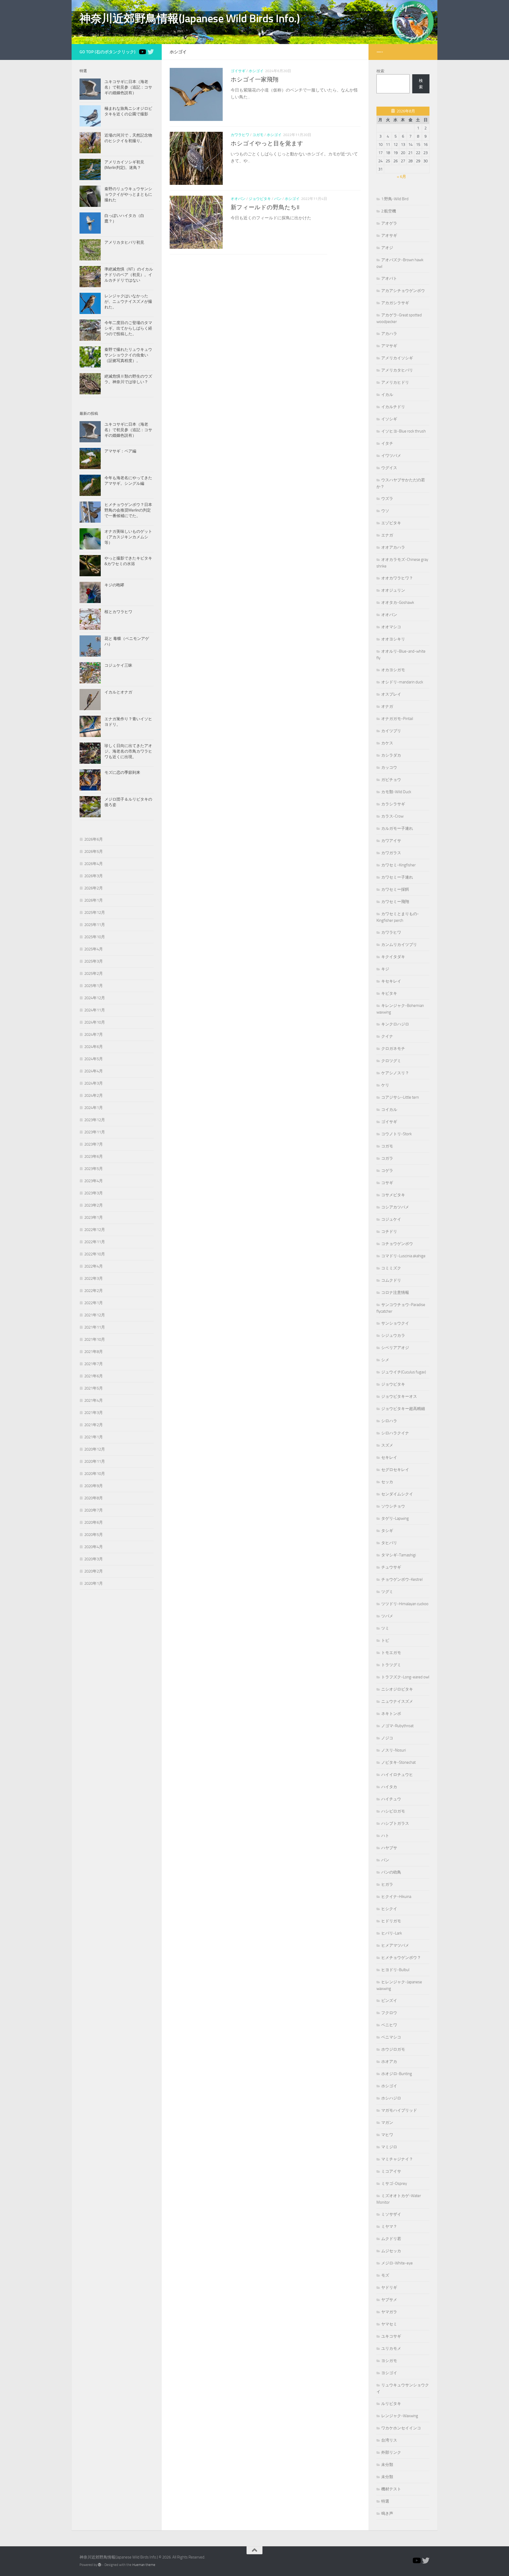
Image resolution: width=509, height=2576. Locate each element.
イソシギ (389, 419)
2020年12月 (95, 1449)
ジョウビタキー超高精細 (403, 1409)
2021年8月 (94, 1352)
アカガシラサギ (395, 303)
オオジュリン (393, 590)
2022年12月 (95, 1230)
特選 (385, 2501)
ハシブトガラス (395, 1823)
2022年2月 (94, 1291)
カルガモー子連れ (397, 828)
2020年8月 (94, 1498)
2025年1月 (94, 986)
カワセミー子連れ (397, 877)
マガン (387, 2123)
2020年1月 (94, 1583)
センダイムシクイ (397, 1494)
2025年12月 (95, 912)
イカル (387, 395)
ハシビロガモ (393, 1811)
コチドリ (389, 1232)
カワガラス (391, 853)
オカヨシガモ (393, 670)
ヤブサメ (389, 2300)
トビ (385, 1640)
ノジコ (387, 1738)
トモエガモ (391, 1653)
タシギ (387, 1531)
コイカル (389, 1110)
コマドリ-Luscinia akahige (403, 1256)
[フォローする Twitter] (151, 52)
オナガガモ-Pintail (397, 719)
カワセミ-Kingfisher (398, 865)
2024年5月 (94, 1059)
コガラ (387, 1158)
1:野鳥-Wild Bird (395, 199)
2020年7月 (94, 1510)
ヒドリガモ (391, 1921)
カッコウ (389, 767)
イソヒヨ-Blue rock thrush (403, 431)
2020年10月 (95, 1474)
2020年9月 (94, 1486)
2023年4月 (94, 1181)
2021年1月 (94, 1437)
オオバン (238, 199)
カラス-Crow (392, 816)
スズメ (387, 1445)
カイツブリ (391, 731)
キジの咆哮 (114, 585)
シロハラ (389, 1421)
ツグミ (387, 1592)
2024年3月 (94, 1083)
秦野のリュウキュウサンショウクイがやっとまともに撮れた (128, 194)
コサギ (387, 1183)
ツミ (385, 1628)
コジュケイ (391, 1219)
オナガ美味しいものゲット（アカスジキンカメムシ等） (128, 537)
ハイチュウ (391, 1799)
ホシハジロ (391, 2098)
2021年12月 (95, 1315)
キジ (385, 969)
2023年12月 (95, 1120)
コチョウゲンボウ (397, 1244)
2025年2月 (94, 973)
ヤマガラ (389, 2312)
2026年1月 (94, 900)
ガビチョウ (391, 780)
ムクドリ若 (391, 2239)
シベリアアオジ (395, 1348)
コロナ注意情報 (395, 1293)
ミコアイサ (391, 2171)
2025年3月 (94, 961)
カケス (387, 743)
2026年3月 (94, 876)
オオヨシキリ (393, 639)
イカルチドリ (393, 407)
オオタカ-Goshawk (398, 602)
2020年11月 (95, 1461)
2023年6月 (94, 1156)
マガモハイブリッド (399, 2110)
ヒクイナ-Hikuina (396, 1897)
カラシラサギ (393, 804)
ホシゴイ (256, 71)
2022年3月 (94, 1278)
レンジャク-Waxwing (400, 2416)
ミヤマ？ (389, 2226)
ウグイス (389, 468)
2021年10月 (95, 1339)
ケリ (385, 1085)
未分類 (387, 2465)
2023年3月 (94, 1193)
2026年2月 (94, 888)
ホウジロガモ (393, 2049)
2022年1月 (94, 1303)
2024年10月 (95, 1022)
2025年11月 (95, 925)
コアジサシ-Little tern (400, 1097)
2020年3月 (94, 1559)
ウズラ (387, 499)
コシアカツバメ (395, 1207)
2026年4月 (94, 864)
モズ (385, 2275)
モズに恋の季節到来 (122, 772)
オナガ (387, 706)
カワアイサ (391, 841)
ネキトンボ (391, 1714)
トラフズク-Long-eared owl (405, 1677)
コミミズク (391, 1268)
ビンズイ (389, 2001)
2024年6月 (94, 1047)
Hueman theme (144, 2565)
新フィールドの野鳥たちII (265, 207)
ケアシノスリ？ (395, 1073)
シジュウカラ (393, 1335)
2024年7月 (94, 1034)
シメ (385, 1360)
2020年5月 (94, 1535)
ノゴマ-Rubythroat (397, 1726)
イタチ (387, 443)
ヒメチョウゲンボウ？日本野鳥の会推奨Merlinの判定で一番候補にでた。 (128, 510)
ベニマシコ (391, 2037)
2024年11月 (95, 1010)
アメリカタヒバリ (397, 370)
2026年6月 (94, 839)
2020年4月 (94, 1547)
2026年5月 (94, 852)
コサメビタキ (393, 1195)
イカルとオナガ (118, 692)
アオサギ (389, 235)
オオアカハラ (393, 547)
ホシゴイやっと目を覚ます (267, 143)
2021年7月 (94, 1364)
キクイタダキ (393, 957)
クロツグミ (391, 1061)
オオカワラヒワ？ (397, 578)
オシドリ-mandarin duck (402, 682)
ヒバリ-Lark (392, 1933)
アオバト (389, 278)
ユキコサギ (391, 2336)
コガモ (258, 135)
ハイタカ (389, 1787)
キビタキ (389, 993)
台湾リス (389, 2440)
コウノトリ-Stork (396, 1134)
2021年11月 (95, 1327)
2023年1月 (94, 1217)
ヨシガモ (389, 2361)
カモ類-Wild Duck (396, 792)
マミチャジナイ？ (397, 2159)
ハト (385, 1836)
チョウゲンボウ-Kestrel (402, 1579)
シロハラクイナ (395, 1433)
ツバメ (387, 1616)
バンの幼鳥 (391, 1872)
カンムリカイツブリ (399, 945)
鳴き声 (387, 2513)
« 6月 (402, 177)
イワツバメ (391, 456)
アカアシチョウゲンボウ (403, 291)
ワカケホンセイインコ (401, 2428)
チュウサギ (391, 1567)
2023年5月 (94, 1169)
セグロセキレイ (395, 1470)
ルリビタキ (391, 2404)
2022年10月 (95, 1254)
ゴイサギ (238, 71)
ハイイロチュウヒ (397, 1775)
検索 (380, 71)
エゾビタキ (391, 523)
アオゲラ (389, 223)
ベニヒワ (389, 2025)
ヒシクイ (389, 1909)
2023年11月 (95, 1132)
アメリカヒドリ (395, 382)
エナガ (387, 535)
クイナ (387, 1036)
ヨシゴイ (389, 2373)
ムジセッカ (391, 2251)
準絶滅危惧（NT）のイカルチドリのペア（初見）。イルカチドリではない (129, 275)
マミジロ (389, 2147)
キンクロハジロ (395, 1024)
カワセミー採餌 (395, 889)
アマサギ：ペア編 (120, 451)
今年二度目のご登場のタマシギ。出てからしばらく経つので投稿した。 (128, 328)
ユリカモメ (391, 2348)
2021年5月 (94, 1388)
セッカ (387, 1482)
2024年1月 (94, 1108)
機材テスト (391, 2489)
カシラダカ (391, 755)
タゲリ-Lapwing (395, 1518)
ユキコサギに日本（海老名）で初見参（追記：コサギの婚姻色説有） (128, 87)
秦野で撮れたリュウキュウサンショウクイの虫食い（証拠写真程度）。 (128, 355)
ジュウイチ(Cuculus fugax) (404, 1372)
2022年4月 (94, 1266)
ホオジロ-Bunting (397, 2074)
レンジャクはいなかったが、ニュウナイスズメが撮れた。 (128, 302)
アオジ (387, 248)
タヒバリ (389, 1543)
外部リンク (391, 2452)
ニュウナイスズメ (397, 1701)
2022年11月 (95, 1242)
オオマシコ (391, 627)
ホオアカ (389, 2062)
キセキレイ (391, 981)
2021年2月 (94, 1425)
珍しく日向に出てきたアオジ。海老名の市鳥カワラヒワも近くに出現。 (128, 751)
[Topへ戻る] (142, 52)
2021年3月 (94, 1413)
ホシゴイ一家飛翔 (254, 80)
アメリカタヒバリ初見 (124, 242)
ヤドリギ (389, 2287)
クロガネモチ (393, 1049)
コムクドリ (391, 1280)
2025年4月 (94, 949)
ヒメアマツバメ (395, 1945)
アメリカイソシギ (397, 358)
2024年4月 (94, 1071)
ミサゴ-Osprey (394, 2184)
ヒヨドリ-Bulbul (395, 1970)
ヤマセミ (389, 2324)
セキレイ (389, 1457)
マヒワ (387, 2135)
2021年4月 (94, 1400)
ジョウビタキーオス (399, 1396)
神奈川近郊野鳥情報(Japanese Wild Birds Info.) (190, 19)
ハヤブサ (389, 1848)
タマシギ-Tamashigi (399, 1555)
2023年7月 (94, 1144)
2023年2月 (94, 1205)
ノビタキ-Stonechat (398, 1762)
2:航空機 (389, 211)
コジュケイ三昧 (118, 665)
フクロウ (389, 2013)
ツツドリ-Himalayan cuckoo (405, 1604)
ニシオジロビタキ (397, 1689)
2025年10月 (95, 937)
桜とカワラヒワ (118, 612)
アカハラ (389, 334)
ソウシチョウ (393, 1506)
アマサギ (389, 346)
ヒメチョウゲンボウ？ (401, 1958)
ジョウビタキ (260, 199)
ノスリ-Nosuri (394, 1750)
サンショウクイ (395, 1323)
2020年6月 (94, 1522)
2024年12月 (95, 998)
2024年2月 (94, 1095)
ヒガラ (387, 1884)
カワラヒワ (240, 135)
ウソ (385, 511)
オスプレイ (391, 694)
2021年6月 (94, 1376)
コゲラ (387, 1171)
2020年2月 (94, 1571)
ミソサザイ (391, 2214)
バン (278, 199)
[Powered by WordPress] (100, 2565)
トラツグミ (391, 1665)
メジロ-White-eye (397, 2263)
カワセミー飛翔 (395, 902)
